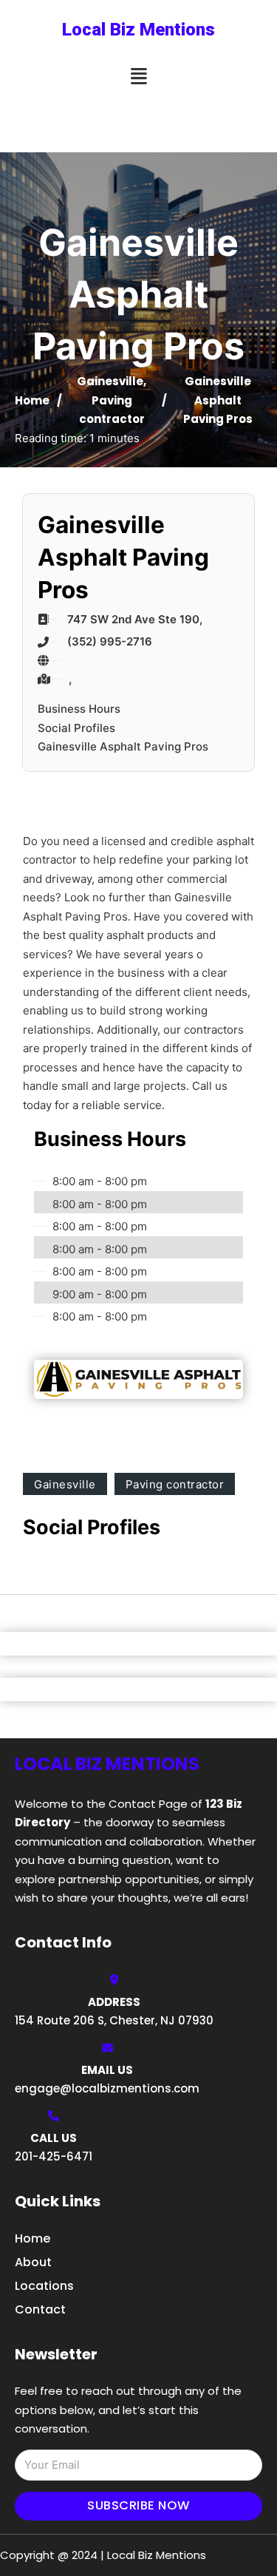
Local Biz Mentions (138, 30)
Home (32, 400)
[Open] (139, 77)
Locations (44, 2286)
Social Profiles (76, 728)
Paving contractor (175, 1484)
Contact (40, 2309)
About (33, 2262)
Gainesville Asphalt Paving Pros (123, 746)
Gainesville (110, 381)
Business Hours (79, 709)
